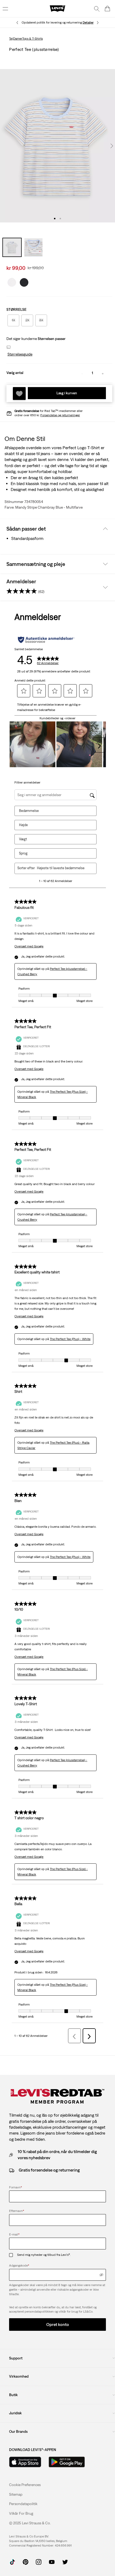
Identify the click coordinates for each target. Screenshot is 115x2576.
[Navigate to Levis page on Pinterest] (26, 2561)
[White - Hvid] (12, 281)
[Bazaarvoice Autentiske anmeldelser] (46, 640)
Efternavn (17, 2211)
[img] (101, 2275)
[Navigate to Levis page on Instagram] (39, 2561)
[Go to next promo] (98, 23)
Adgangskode (19, 2265)
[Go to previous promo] (17, 23)
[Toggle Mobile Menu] (5, 9)
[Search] (97, 9)
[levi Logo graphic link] (57, 8)
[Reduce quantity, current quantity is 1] (82, 373)
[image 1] (55, 219)
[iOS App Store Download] (25, 2462)
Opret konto (58, 2324)
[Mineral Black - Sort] (24, 281)
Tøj (11, 39)
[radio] (13, 320)
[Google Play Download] (67, 2462)
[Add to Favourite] (19, 394)
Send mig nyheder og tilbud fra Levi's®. (44, 2255)
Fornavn (16, 2187)
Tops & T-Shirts (32, 39)
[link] (16, 2494)
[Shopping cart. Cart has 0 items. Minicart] (108, 9)
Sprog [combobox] (23, 853)
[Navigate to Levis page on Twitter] (65, 2561)
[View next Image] (112, 146)
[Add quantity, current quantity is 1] (103, 373)
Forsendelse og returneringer (60, 415)
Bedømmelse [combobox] (29, 811)
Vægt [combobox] (23, 839)
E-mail (14, 2234)
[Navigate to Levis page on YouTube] (52, 2561)
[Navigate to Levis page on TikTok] (12, 2561)
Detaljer (88, 22)
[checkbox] (13, 2255)
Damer (18, 39)
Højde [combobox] (23, 825)
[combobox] (63, 868)
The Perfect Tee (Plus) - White (70, 1339)
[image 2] (60, 219)
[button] (19, 354)
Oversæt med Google (29, 946)
